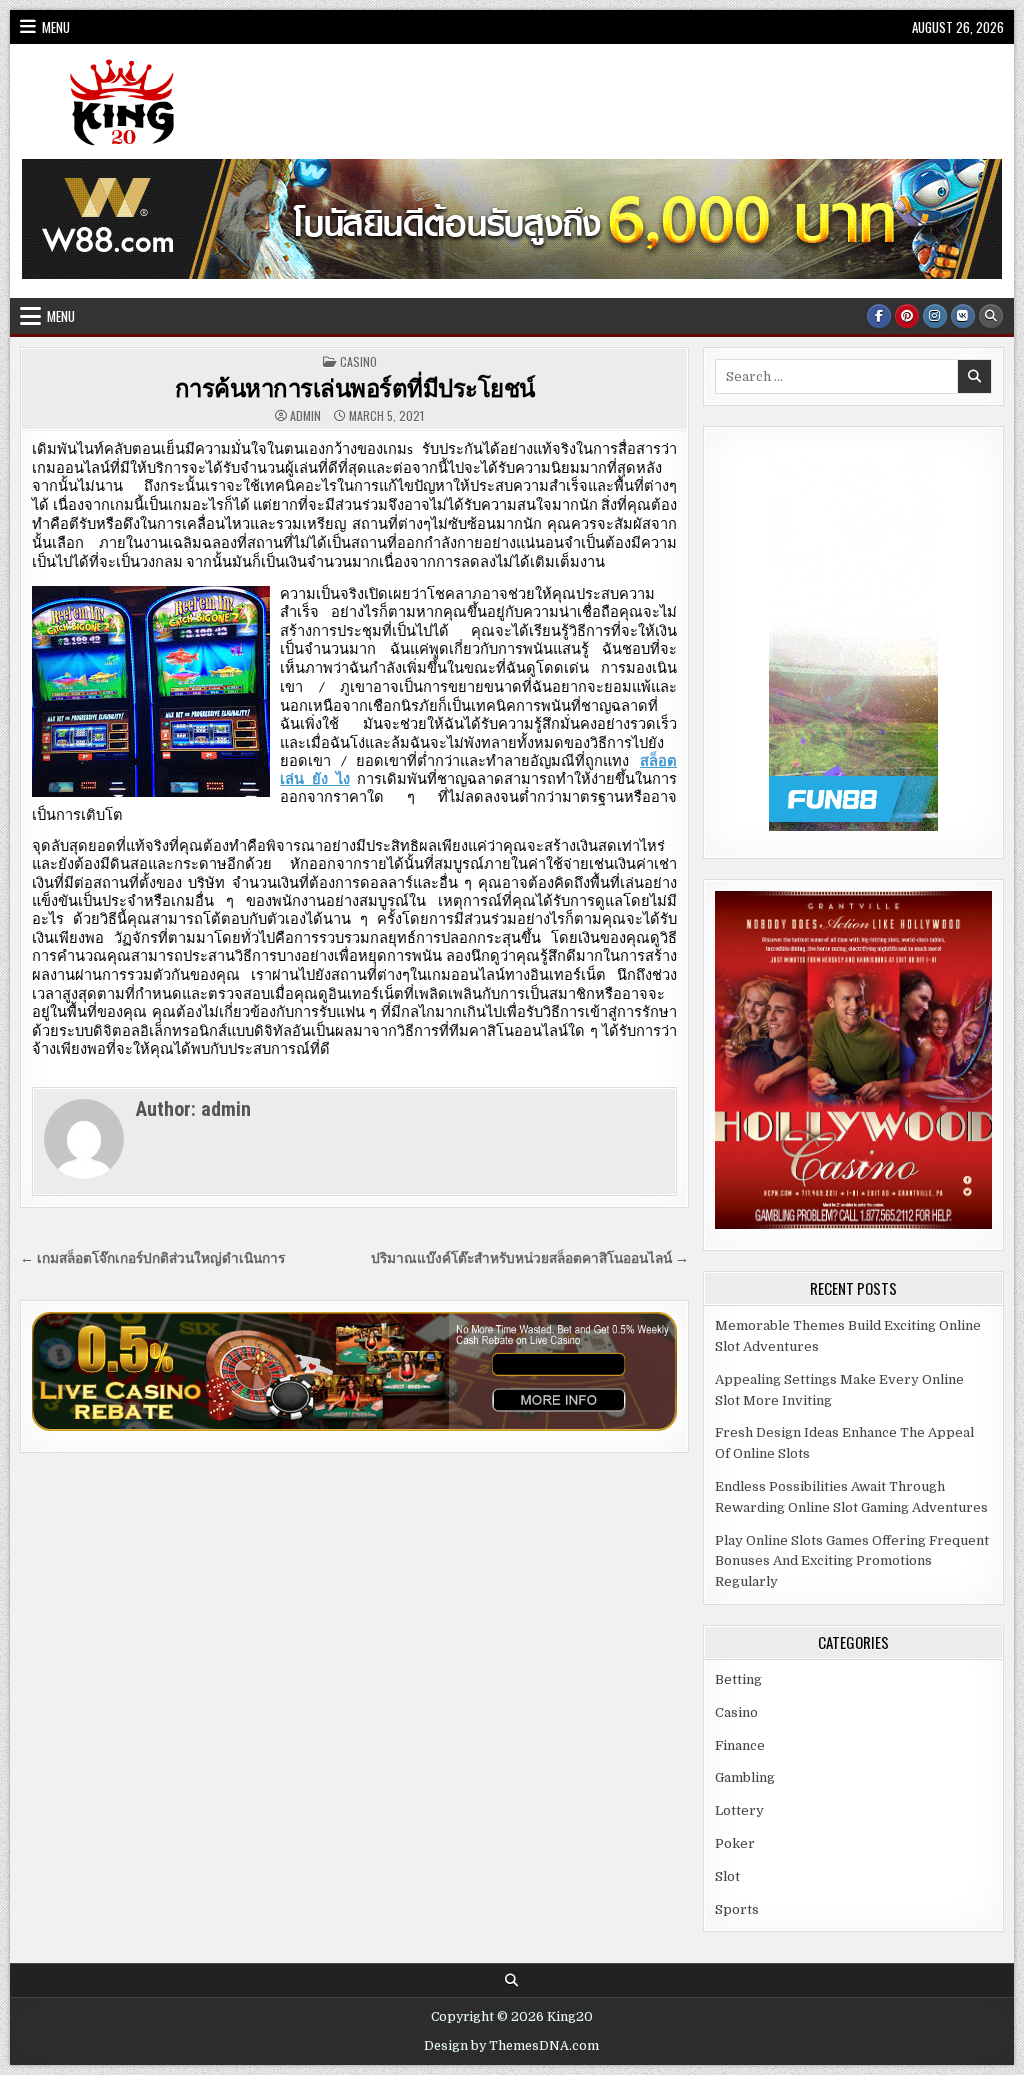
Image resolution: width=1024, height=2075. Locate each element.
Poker (735, 1843)
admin (305, 416)
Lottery (739, 1810)
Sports (737, 1909)
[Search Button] (991, 316)
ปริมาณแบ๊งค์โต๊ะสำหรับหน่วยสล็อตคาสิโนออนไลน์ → (530, 1258)
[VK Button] (963, 316)
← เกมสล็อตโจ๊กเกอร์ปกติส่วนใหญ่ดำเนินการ (152, 1258)
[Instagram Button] (935, 316)
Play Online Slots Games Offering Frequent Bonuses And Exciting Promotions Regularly (852, 1561)
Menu (56, 27)
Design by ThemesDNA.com (511, 2046)
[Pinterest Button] (907, 316)
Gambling (745, 1777)
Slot (727, 1876)
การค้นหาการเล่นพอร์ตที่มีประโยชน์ (355, 387)
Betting (738, 1679)
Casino (358, 361)
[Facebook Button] (879, 316)
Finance (740, 1745)
